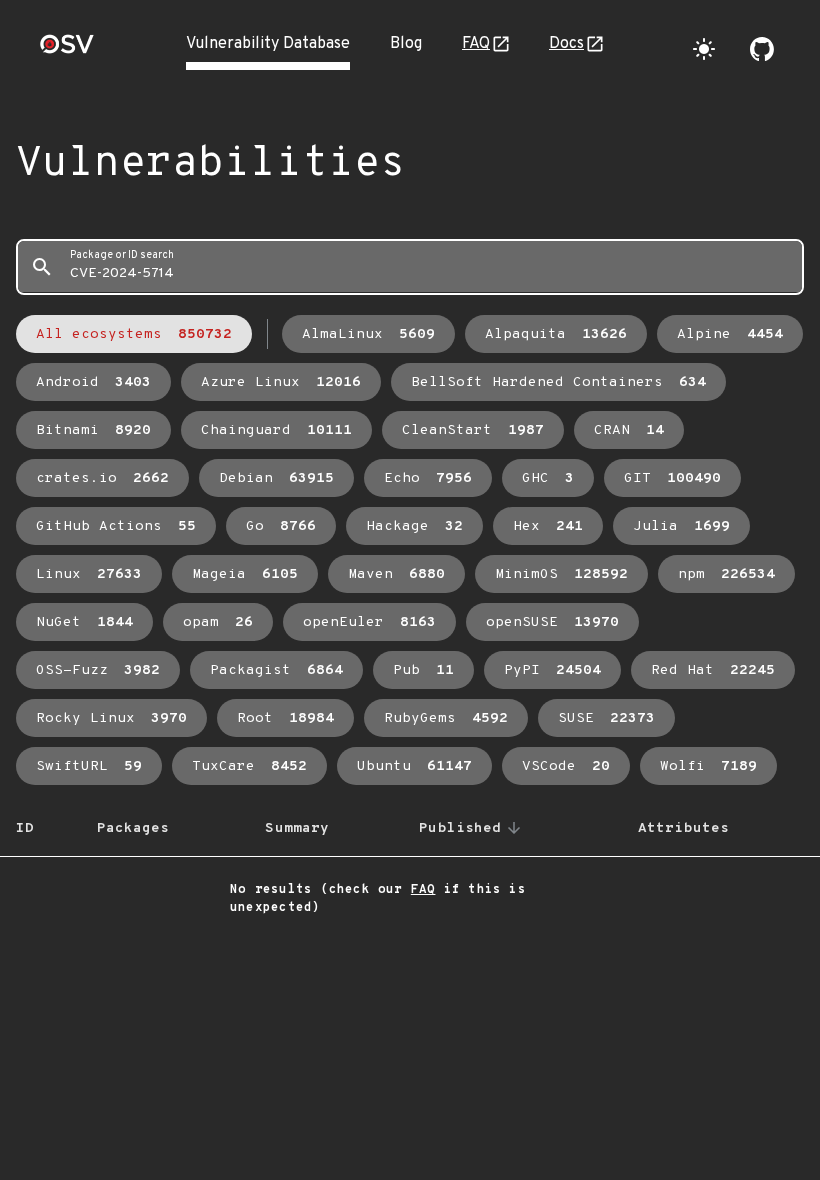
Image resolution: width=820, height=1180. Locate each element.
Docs (566, 44)
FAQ (476, 44)
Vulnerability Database (268, 44)
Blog (406, 44)
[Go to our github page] (762, 49)
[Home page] (67, 50)
